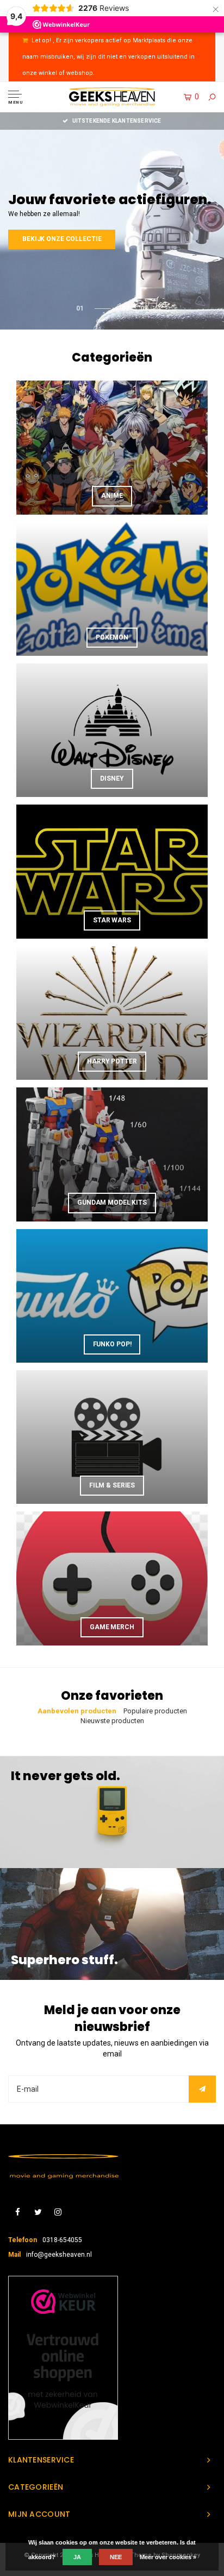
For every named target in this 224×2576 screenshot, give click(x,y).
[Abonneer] (202, 2089)
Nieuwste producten (112, 1721)
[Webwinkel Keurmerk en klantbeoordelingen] (63, 2358)
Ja (77, 2557)
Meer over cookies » (168, 2557)
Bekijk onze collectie (62, 239)
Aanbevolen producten (77, 1711)
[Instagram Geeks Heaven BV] (58, 2213)
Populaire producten (155, 1711)
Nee (116, 2557)
